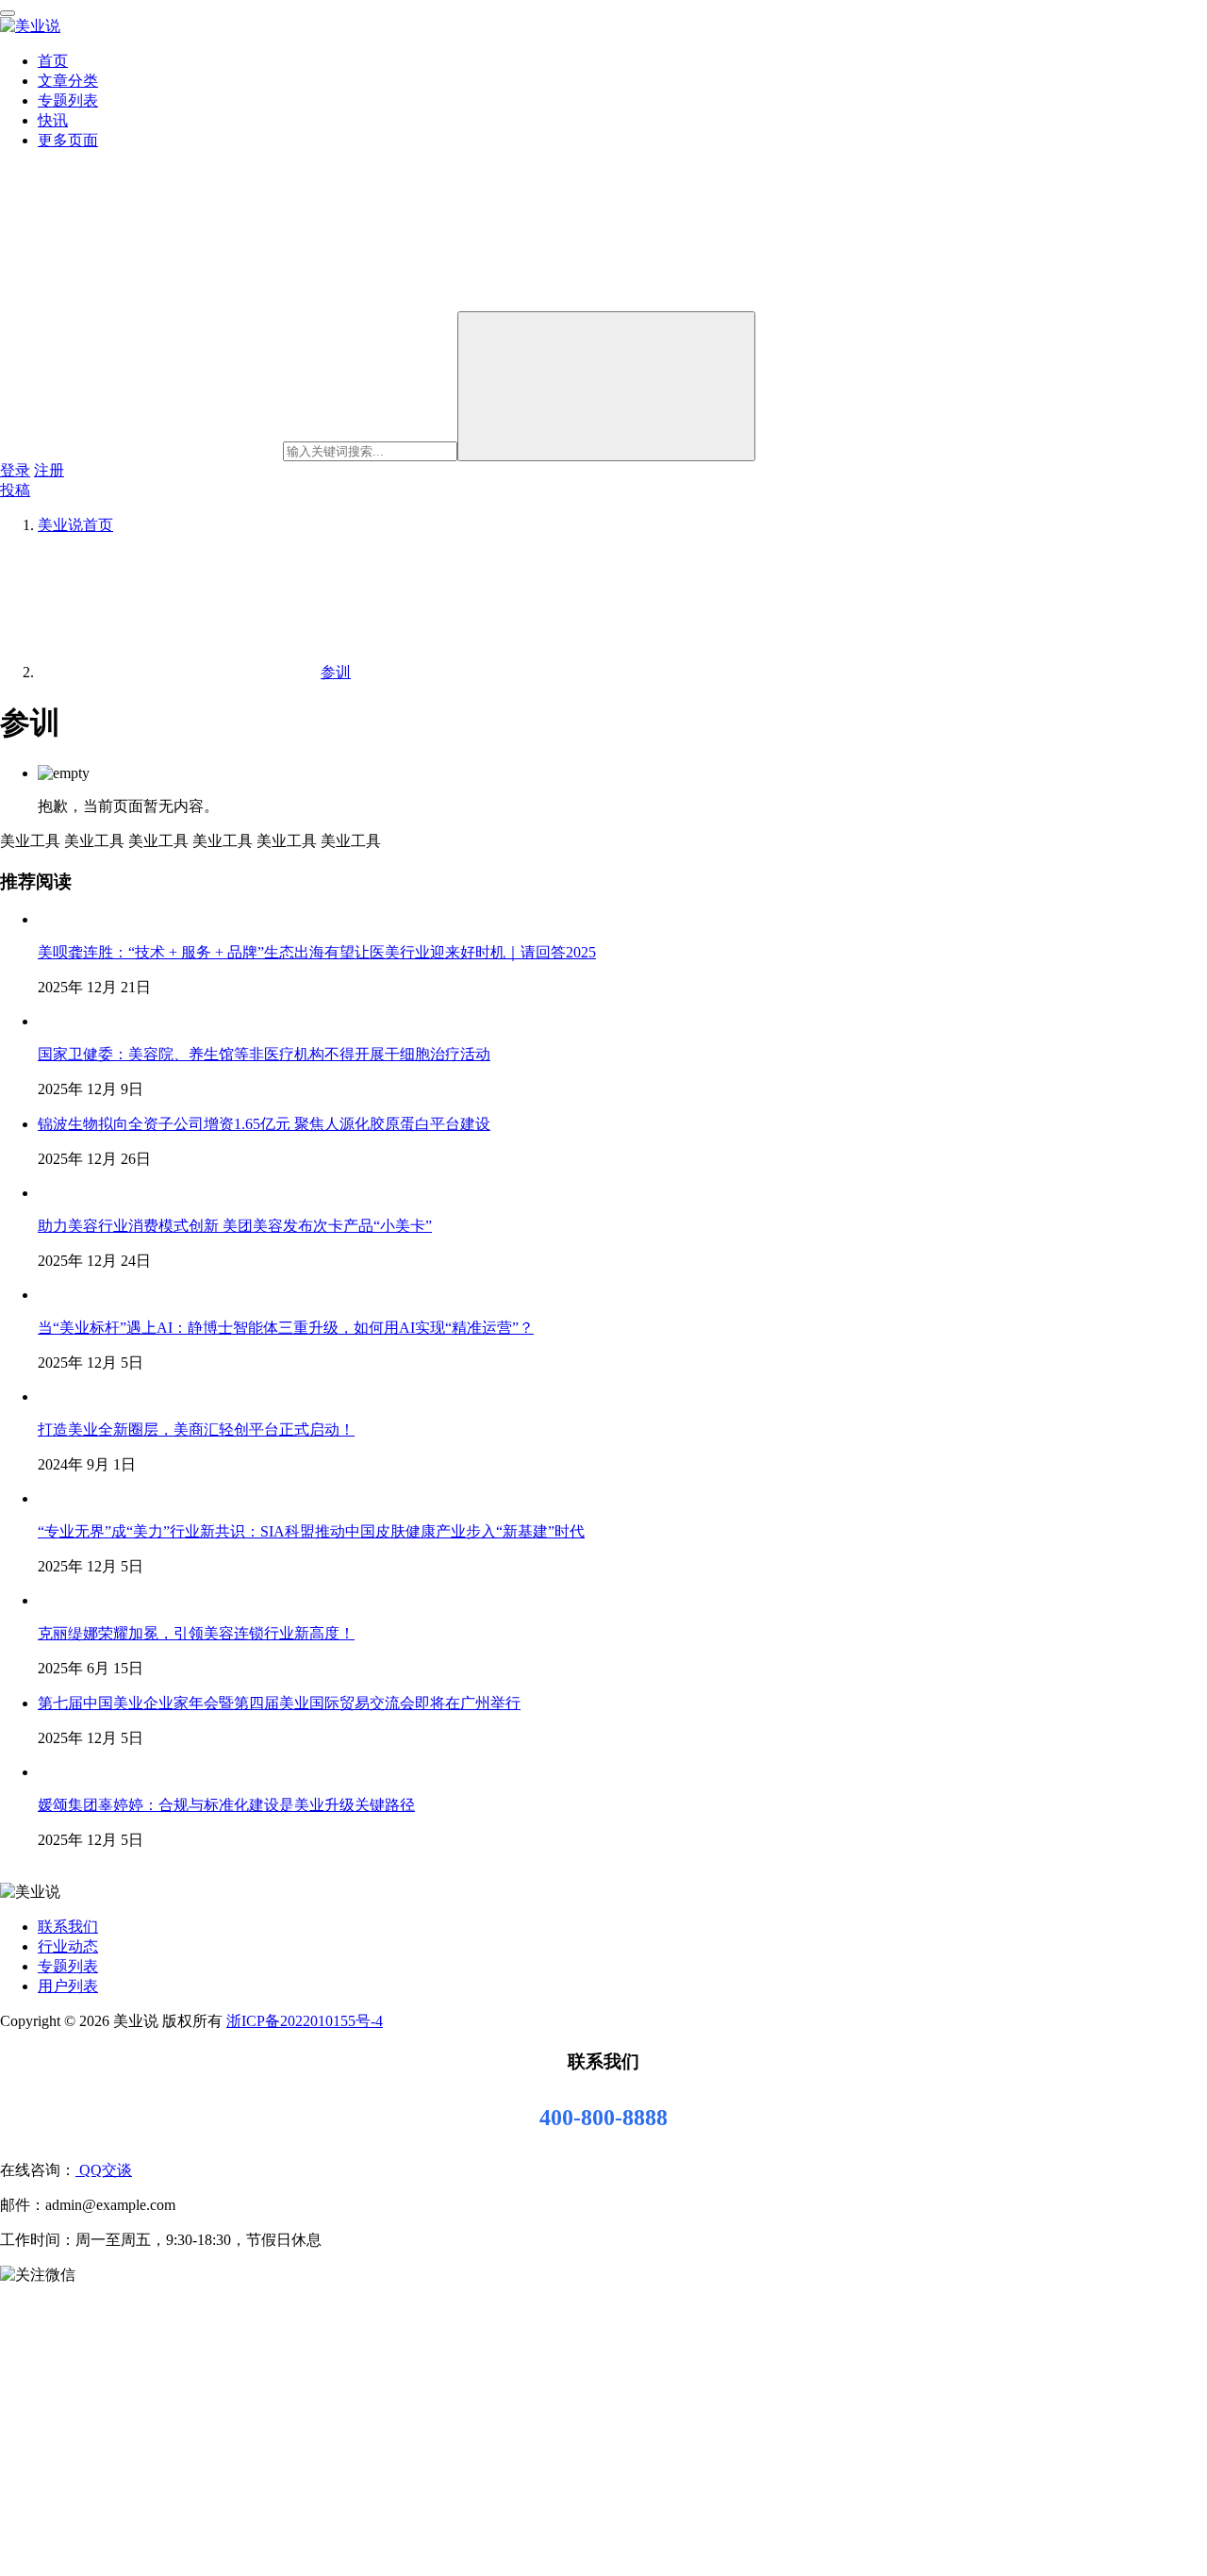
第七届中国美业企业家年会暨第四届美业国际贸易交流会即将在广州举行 (279, 1703)
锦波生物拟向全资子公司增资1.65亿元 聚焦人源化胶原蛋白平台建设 (264, 1124)
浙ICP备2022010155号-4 (305, 2021)
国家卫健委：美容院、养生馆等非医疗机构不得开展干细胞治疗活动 (264, 1054)
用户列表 (68, 1986)
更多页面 (68, 140)
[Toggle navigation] (8, 13)
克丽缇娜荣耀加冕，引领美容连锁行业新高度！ (196, 1633)
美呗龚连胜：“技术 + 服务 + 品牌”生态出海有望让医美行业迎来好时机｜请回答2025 (317, 952)
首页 (53, 61)
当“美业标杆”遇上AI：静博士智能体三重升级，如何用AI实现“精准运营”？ (286, 1328)
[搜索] (606, 386)
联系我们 (68, 1927)
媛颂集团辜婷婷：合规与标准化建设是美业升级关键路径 (226, 1805)
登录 (15, 470)
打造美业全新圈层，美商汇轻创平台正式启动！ (196, 1429)
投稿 (15, 490)
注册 (49, 470)
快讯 (53, 120)
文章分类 (68, 81)
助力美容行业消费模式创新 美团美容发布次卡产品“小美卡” (235, 1226)
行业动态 (68, 1946)
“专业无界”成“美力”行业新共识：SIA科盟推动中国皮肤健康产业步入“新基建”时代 (311, 1531)
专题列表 (68, 100)
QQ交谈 (104, 2170)
